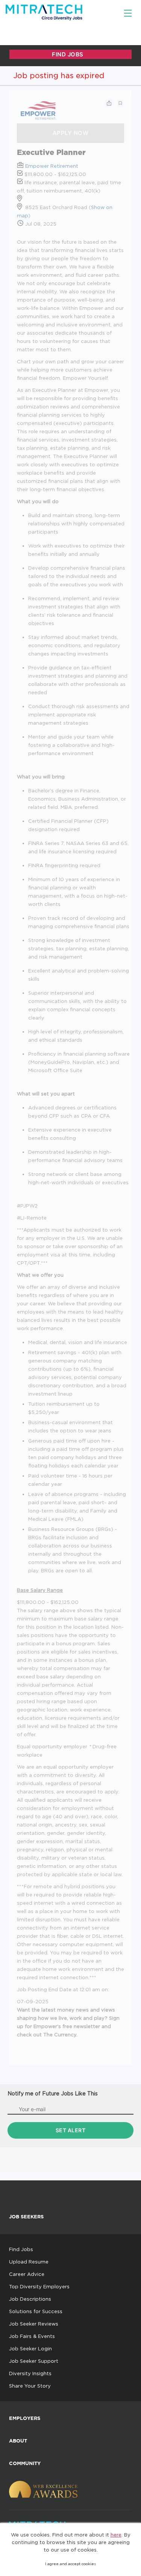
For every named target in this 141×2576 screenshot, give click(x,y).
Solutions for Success (36, 2311)
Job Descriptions (30, 2299)
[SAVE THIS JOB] (120, 103)
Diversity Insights (30, 2373)
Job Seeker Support (34, 2361)
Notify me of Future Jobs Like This (53, 2093)
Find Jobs (21, 2249)
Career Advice (27, 2274)
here (116, 2535)
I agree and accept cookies (70, 2564)
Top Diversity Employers (39, 2286)
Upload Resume (29, 2262)
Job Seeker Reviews (34, 2324)
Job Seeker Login (30, 2348)
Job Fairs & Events (32, 2336)
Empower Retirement (52, 166)
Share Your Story (30, 2386)
